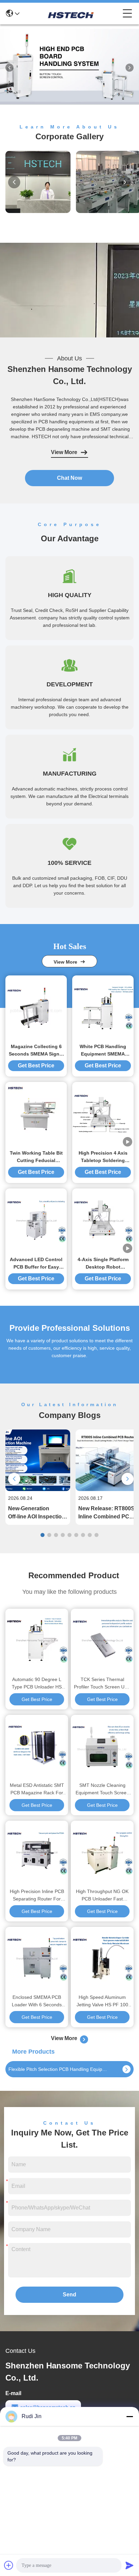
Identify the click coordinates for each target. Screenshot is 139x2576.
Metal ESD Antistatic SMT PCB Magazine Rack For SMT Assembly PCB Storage (37, 1789)
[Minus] (130, 2416)
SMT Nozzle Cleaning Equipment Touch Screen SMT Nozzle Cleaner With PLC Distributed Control (102, 1789)
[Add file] (9, 2565)
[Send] (130, 2565)
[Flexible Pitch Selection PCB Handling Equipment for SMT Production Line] (127, 2069)
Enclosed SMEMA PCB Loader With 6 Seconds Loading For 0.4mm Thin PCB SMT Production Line (37, 2001)
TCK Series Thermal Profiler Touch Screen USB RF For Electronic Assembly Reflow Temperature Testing (102, 1684)
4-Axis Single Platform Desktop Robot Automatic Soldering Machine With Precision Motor (103, 1264)
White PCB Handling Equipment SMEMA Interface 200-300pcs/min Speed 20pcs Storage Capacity (103, 1051)
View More (64, 452)
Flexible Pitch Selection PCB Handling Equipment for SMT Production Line (60, 2069)
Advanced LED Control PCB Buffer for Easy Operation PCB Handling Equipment (36, 1264)
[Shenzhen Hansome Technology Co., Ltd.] (71, 14)
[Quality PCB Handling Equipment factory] (69, 109)
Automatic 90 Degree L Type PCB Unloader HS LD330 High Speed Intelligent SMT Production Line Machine (37, 1684)
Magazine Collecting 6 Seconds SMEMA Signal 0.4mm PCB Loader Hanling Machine (36, 1051)
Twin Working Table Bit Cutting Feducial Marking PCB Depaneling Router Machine (36, 1157)
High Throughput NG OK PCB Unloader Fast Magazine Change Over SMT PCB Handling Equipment (102, 1896)
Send (69, 2295)
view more (67, 962)
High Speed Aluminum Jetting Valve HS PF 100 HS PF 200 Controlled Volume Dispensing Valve (102, 2001)
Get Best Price (36, 1066)
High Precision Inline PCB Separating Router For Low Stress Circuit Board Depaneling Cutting (37, 1896)
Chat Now (69, 478)
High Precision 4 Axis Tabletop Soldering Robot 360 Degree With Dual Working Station (103, 1157)
